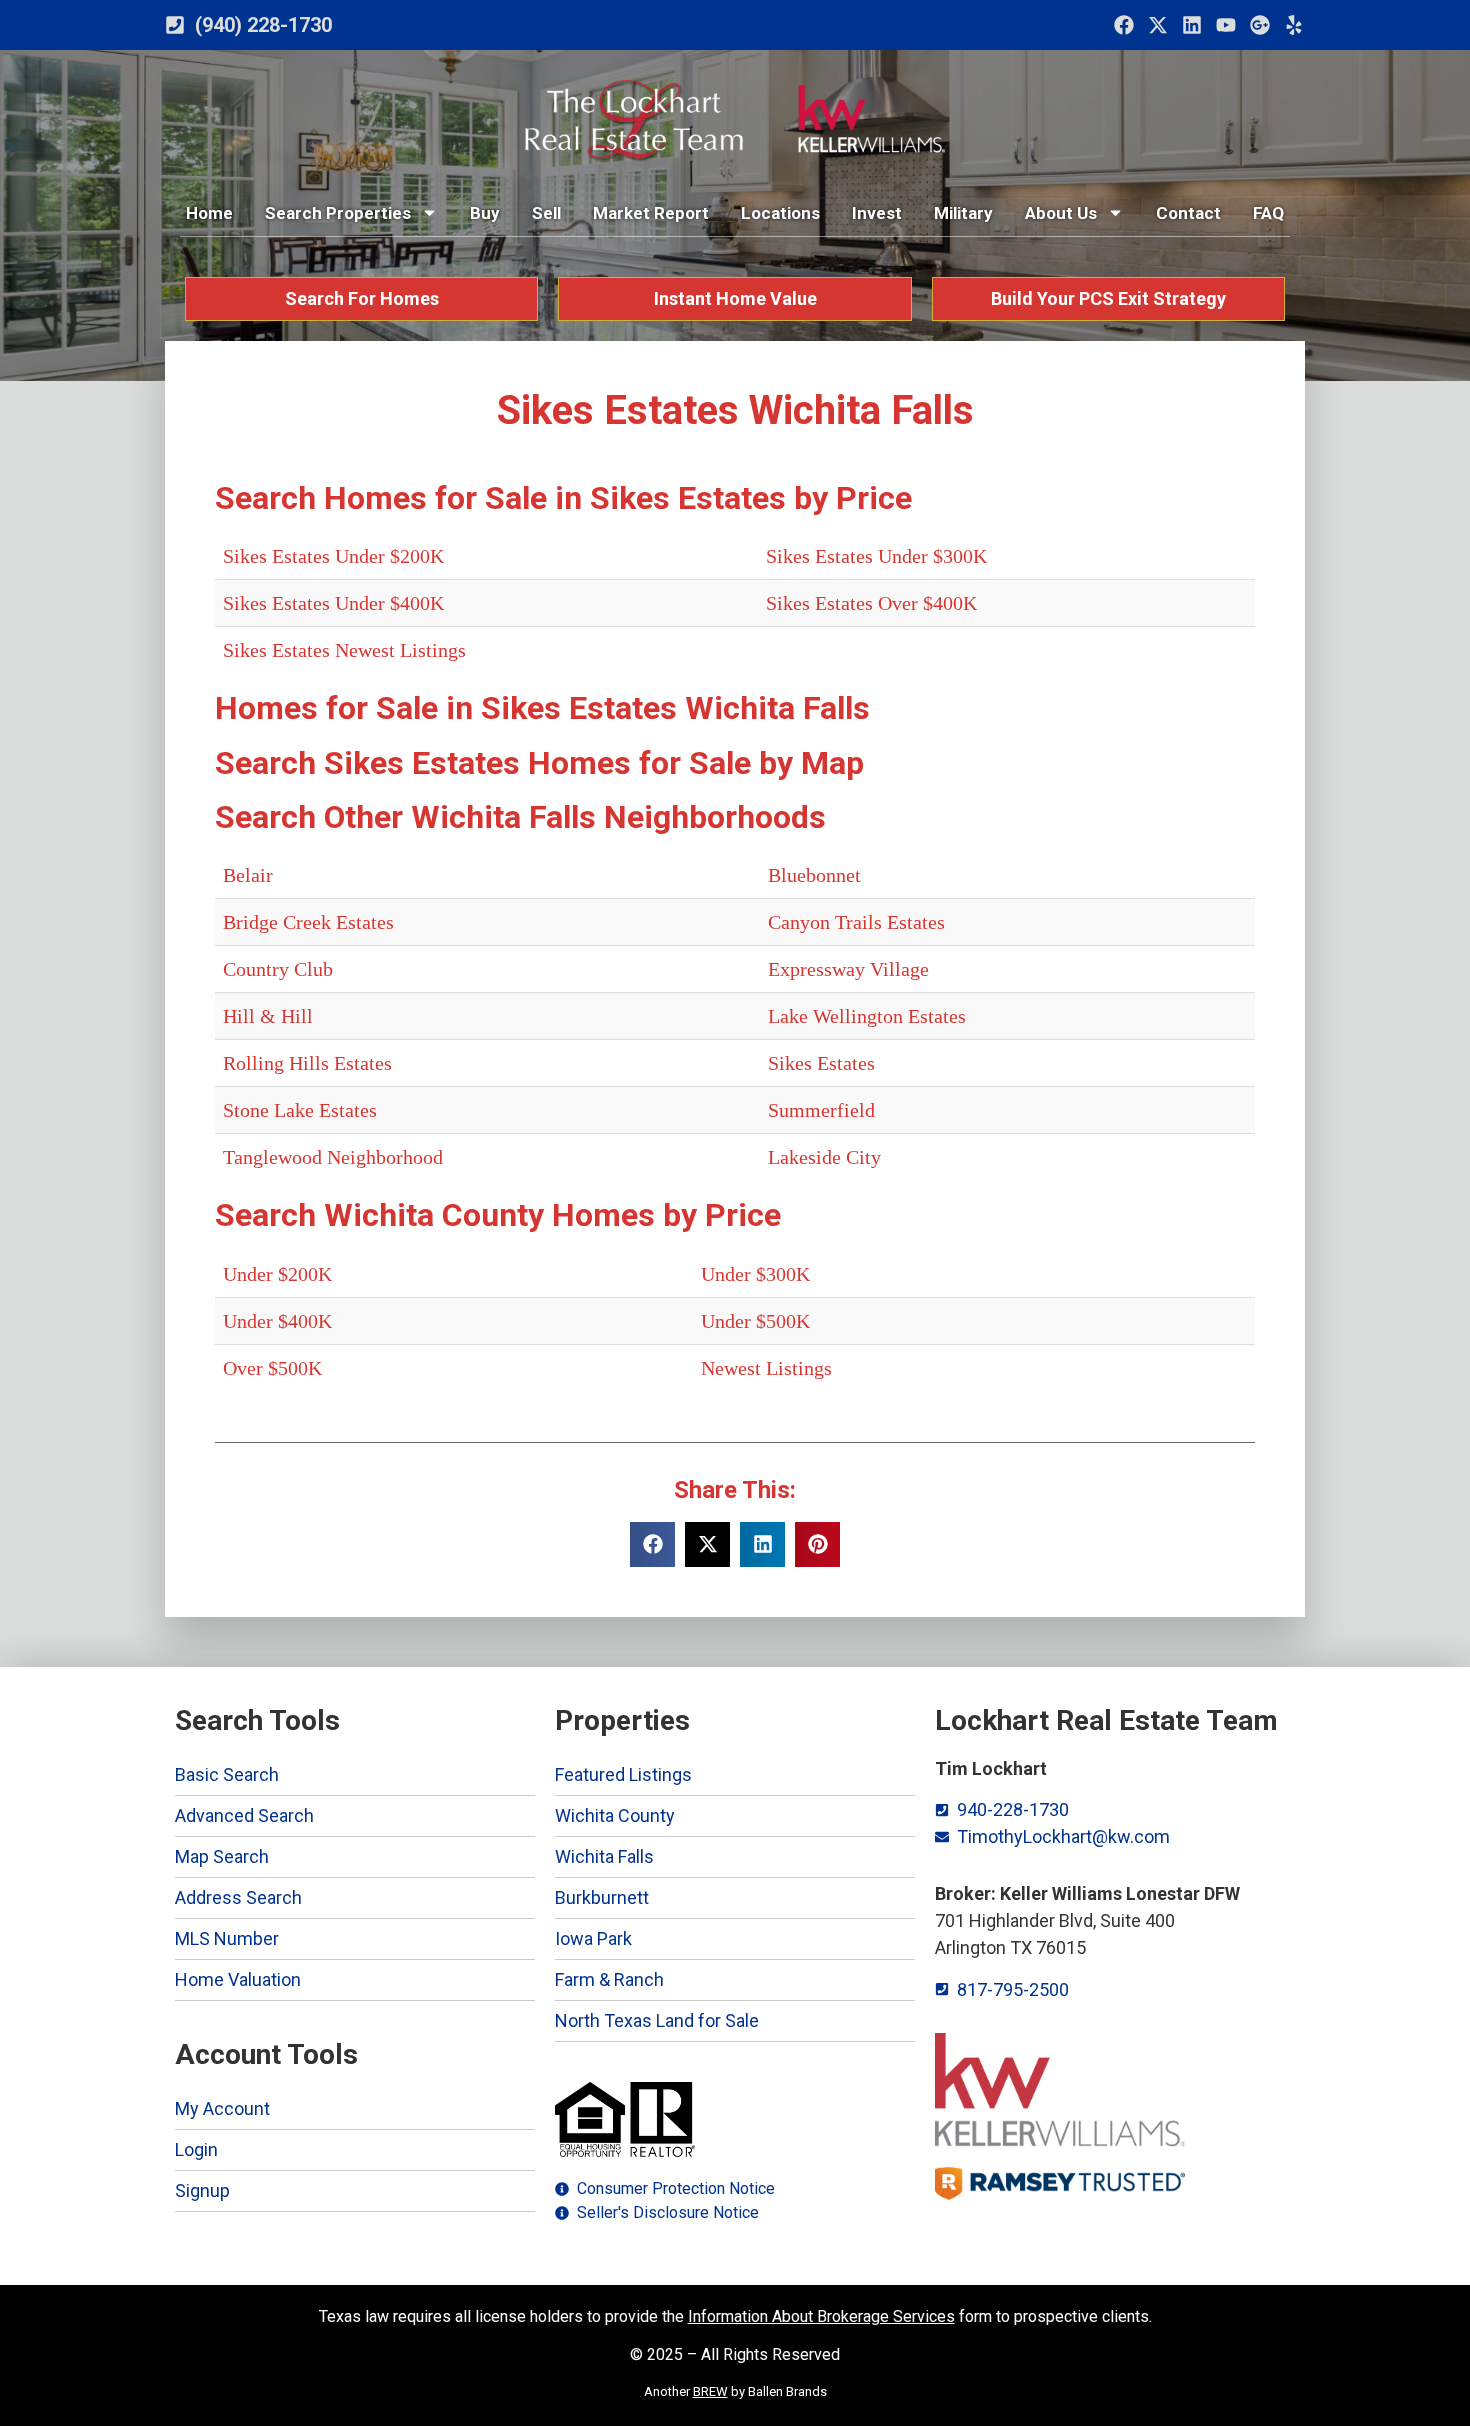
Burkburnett (602, 1897)
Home (209, 213)
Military (963, 213)
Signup (202, 2190)
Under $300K (755, 1274)
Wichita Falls (604, 1856)
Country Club (278, 969)
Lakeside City (824, 1157)
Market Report (651, 213)
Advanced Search (244, 1815)
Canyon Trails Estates (856, 922)
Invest (877, 213)
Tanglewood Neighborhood (333, 1157)
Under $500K (755, 1321)
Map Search (222, 1856)
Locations (780, 213)
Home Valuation (238, 1979)
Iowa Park (593, 1938)
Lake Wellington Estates (867, 1016)
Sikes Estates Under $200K (333, 556)
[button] (652, 1544)
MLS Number (227, 1938)
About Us (1061, 213)
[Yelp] (1294, 25)
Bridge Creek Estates (308, 922)
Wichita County (615, 1815)
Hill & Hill (268, 1016)
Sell (546, 213)
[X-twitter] (1158, 25)
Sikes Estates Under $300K (876, 556)
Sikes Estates (821, 1063)
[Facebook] (1124, 25)
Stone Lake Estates (300, 1110)
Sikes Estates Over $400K (871, 603)
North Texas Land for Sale (657, 2020)
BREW (710, 2391)
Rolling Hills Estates (307, 1063)
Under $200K (277, 1274)
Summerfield (821, 1110)
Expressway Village (848, 969)
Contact (1188, 213)
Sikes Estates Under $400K (333, 603)
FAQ (1268, 213)
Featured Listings (623, 1774)
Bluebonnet (814, 875)
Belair (248, 875)
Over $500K (272, 1368)
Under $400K (277, 1321)
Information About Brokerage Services (821, 2316)
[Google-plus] (1260, 25)
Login (196, 2149)
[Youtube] (1226, 25)
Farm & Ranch (609, 1979)
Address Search (238, 1897)
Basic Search (227, 1774)
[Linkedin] (1192, 25)
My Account (222, 2108)
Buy (485, 213)
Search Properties (338, 213)
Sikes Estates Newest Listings (344, 650)
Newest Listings (766, 1368)
